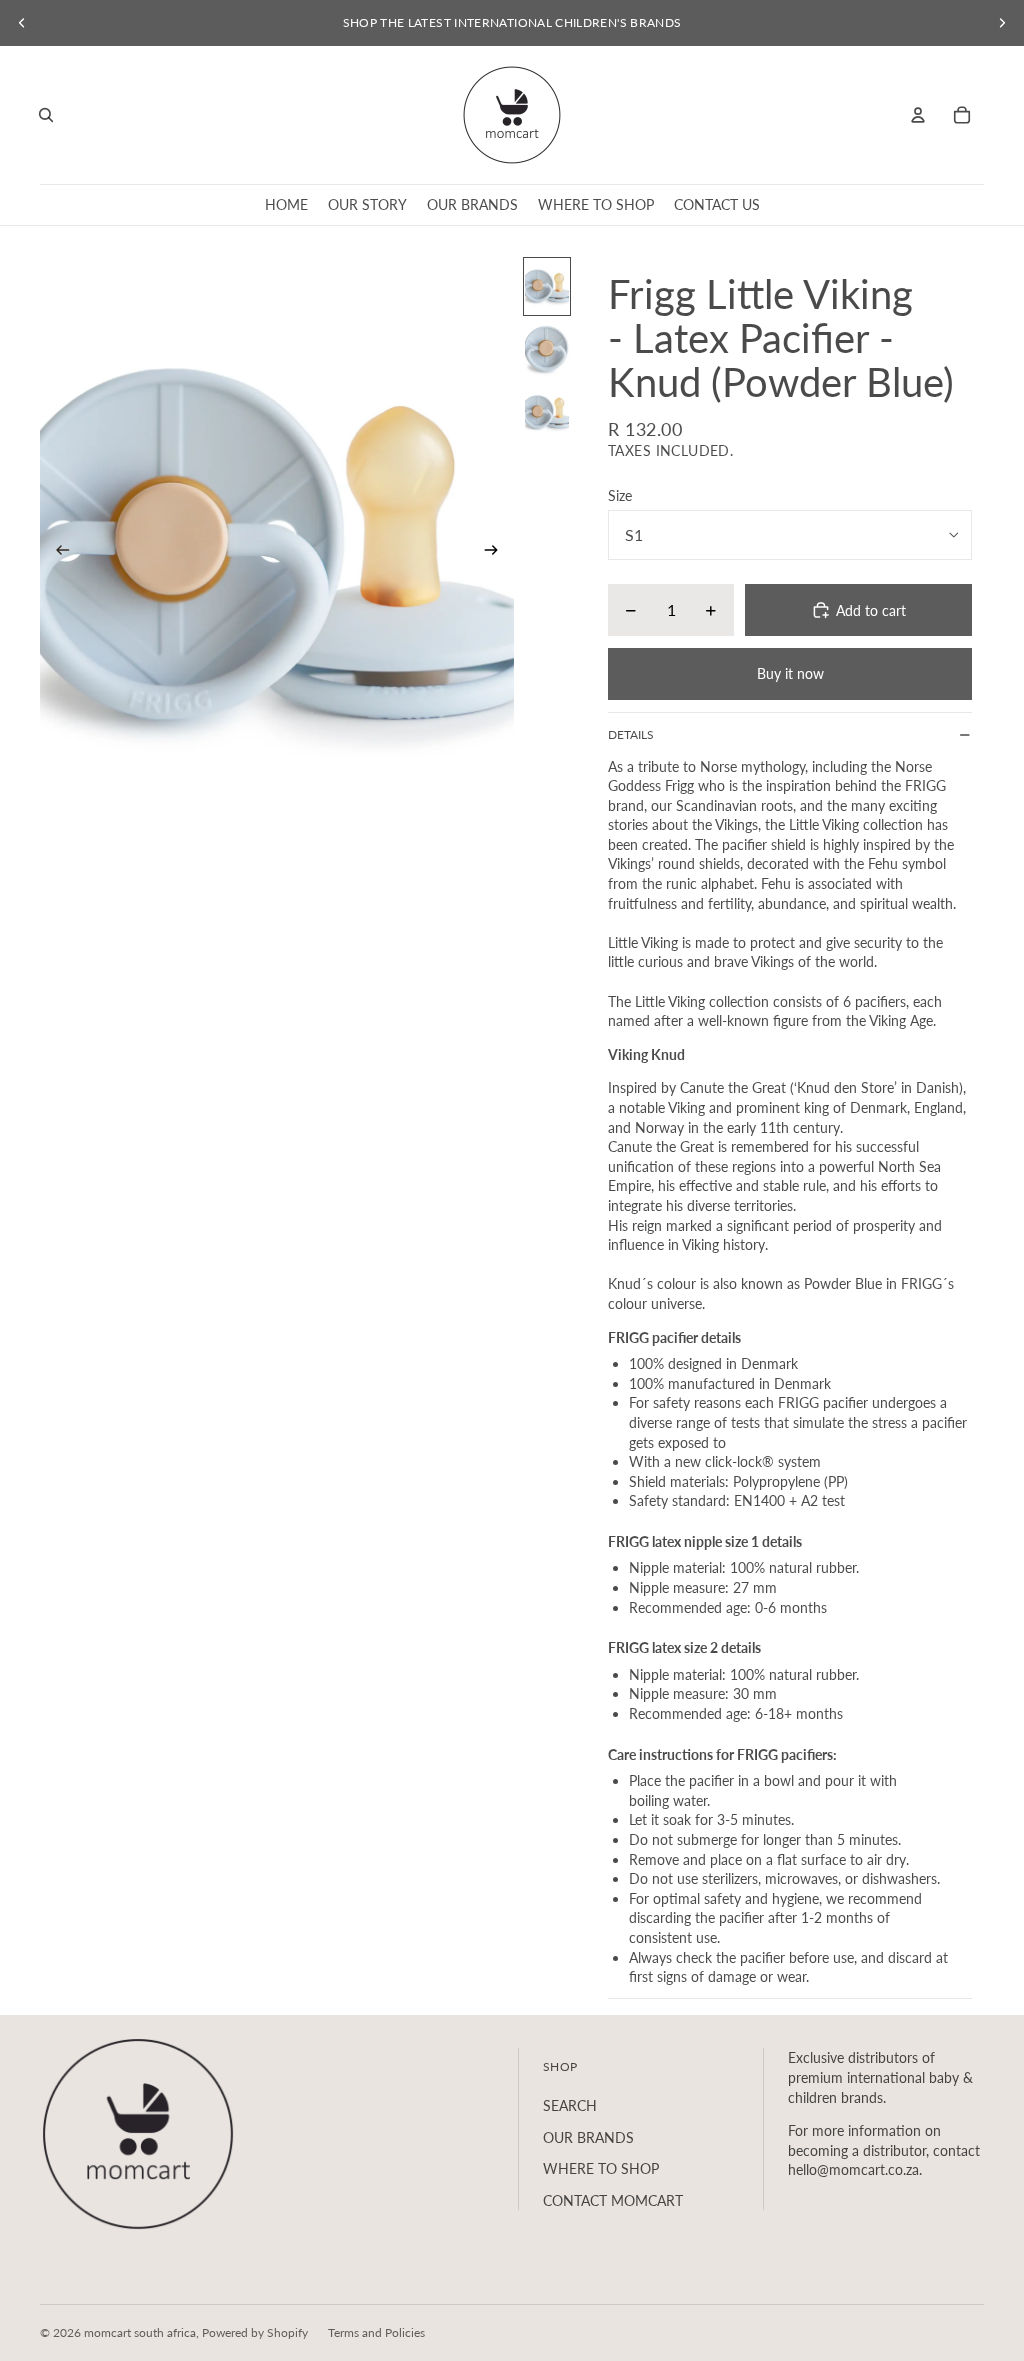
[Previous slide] (22, 23)
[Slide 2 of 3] (547, 349)
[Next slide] (1002, 23)
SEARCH (570, 2105)
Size (620, 495)
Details (631, 734)
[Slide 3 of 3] (547, 412)
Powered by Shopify (255, 2332)
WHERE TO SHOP (601, 2168)
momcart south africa (140, 2332)
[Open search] (46, 115)
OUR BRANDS (588, 2137)
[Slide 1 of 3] (547, 286)
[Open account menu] (918, 115)
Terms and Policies (376, 2332)
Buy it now (790, 673)
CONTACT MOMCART (613, 2200)
